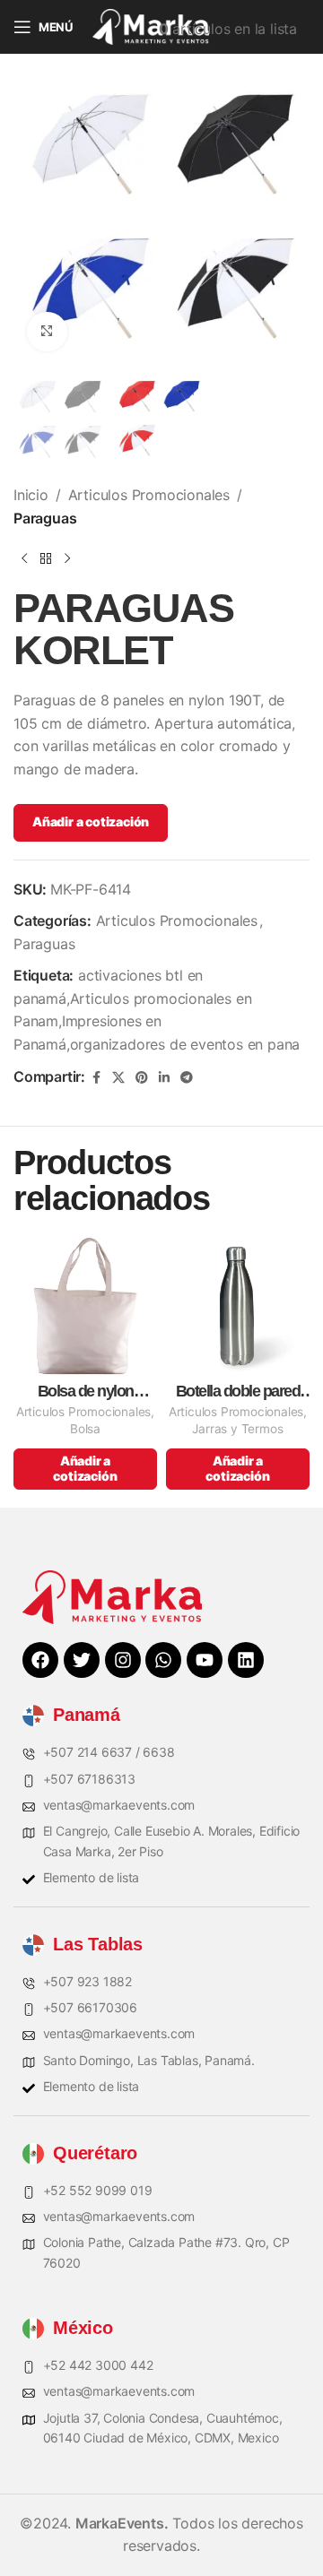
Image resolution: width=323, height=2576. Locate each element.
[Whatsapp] (163, 1660)
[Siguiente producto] (67, 558)
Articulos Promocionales (149, 495)
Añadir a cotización (91, 821)
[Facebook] (40, 1660)
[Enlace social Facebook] (96, 1078)
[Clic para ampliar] (47, 332)
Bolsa (85, 1429)
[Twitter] (82, 1660)
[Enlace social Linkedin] (164, 1078)
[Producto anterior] (24, 558)
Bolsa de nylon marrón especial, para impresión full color (86, 1392)
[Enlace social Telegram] (187, 1078)
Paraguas (45, 518)
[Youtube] (205, 1660)
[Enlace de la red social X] (118, 1078)
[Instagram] (123, 1660)
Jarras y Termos (237, 1429)
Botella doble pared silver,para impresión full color (238, 1392)
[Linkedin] (246, 1660)
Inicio (31, 495)
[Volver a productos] (46, 558)
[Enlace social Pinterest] (142, 1078)
